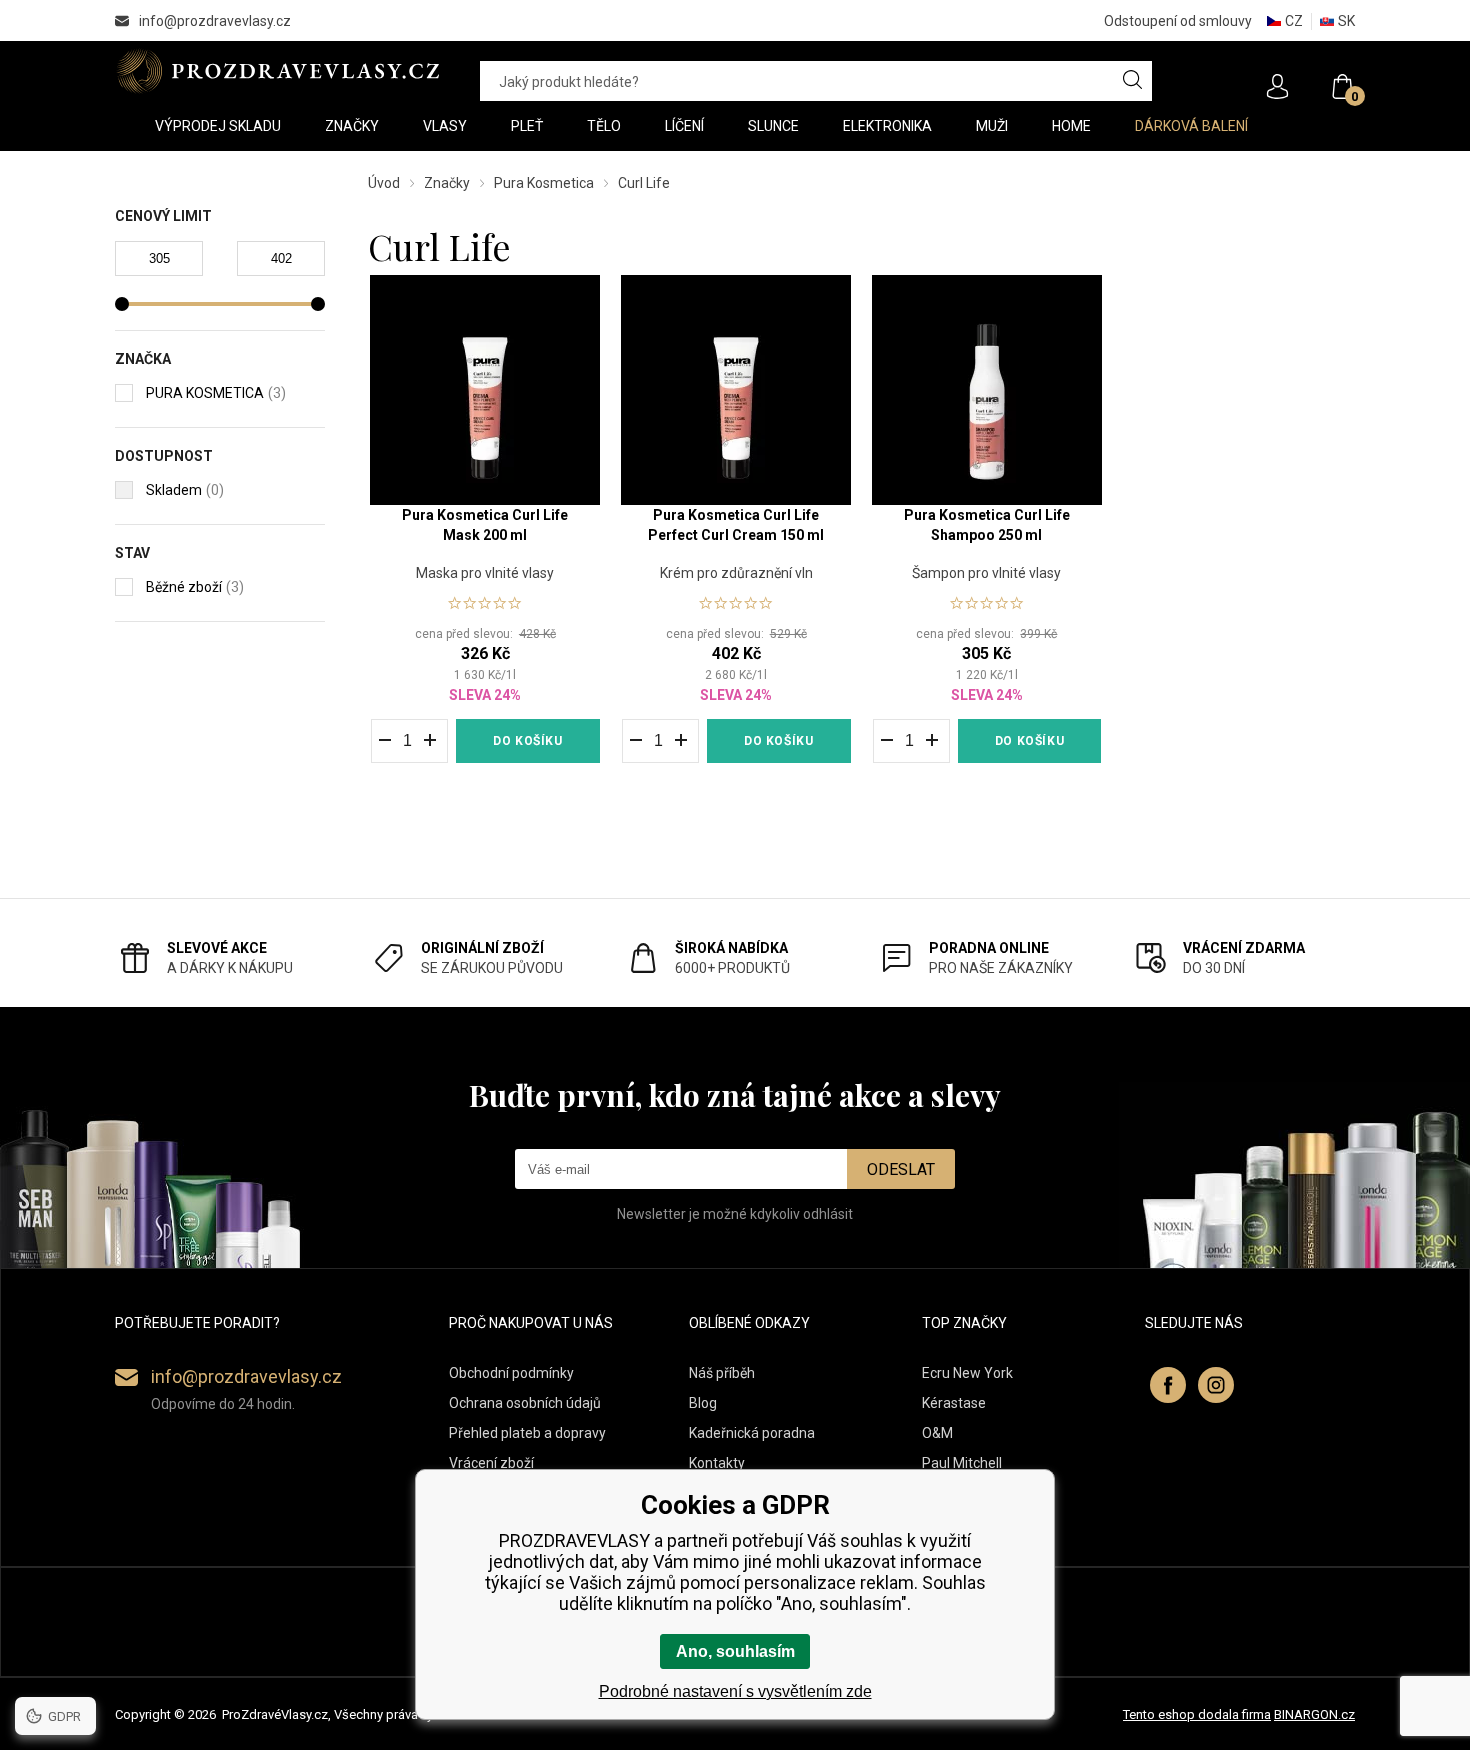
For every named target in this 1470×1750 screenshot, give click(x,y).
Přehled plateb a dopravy (527, 1433)
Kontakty (717, 1463)
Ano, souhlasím (735, 1651)
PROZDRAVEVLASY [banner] (277, 71)
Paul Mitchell (962, 1463)
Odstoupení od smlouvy (1178, 21)
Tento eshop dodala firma (1197, 1714)
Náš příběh (722, 1373)
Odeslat (901, 1169)
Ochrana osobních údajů (525, 1403)
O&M (937, 1433)
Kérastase (954, 1403)
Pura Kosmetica (544, 183)
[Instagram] (1216, 1385)
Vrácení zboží (491, 1463)
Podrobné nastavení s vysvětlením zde (735, 1691)
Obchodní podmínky (511, 1373)
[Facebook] (1168, 1385)
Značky (447, 183)
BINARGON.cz (1314, 1714)
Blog (703, 1403)
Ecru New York (967, 1373)
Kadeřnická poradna (752, 1433)
